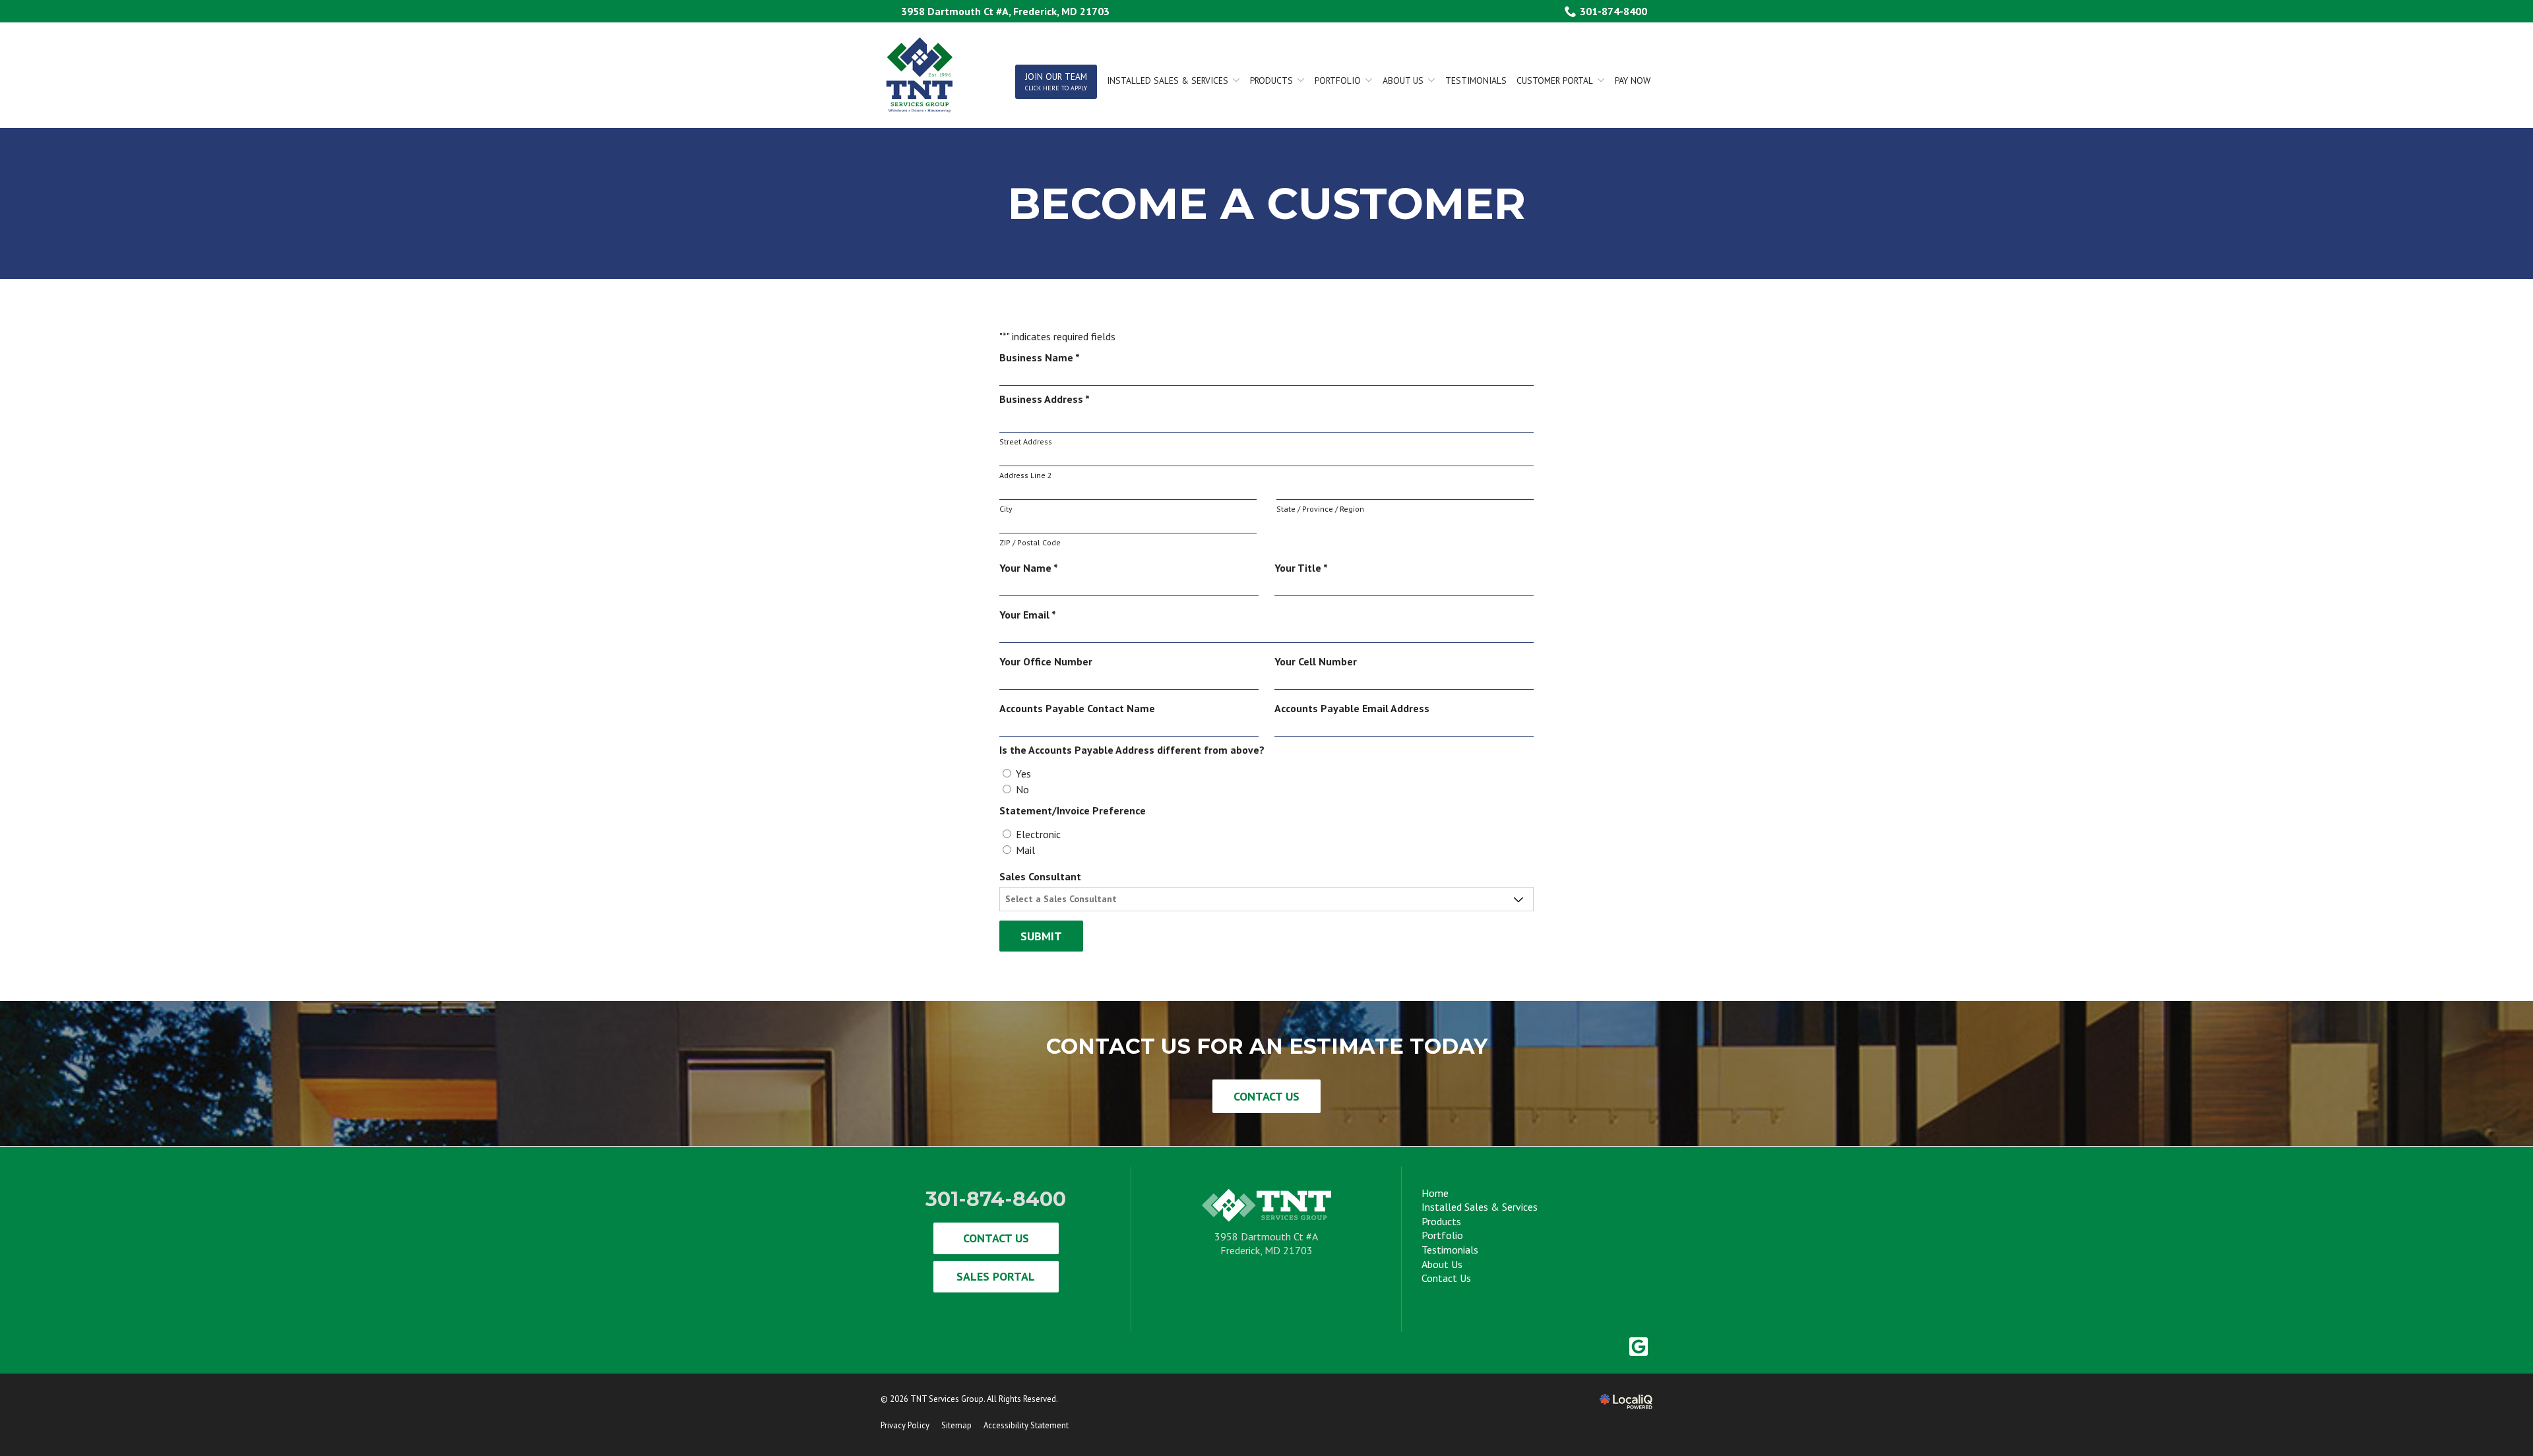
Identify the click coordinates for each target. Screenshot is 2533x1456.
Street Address (1026, 441)
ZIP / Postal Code (1030, 542)
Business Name (1042, 358)
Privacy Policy (905, 1425)
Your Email (1030, 615)
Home (1435, 1193)
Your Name (1031, 568)
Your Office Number (1046, 661)
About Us (1403, 80)
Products (1271, 80)
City (1006, 509)
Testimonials (1476, 80)
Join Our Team (1056, 81)
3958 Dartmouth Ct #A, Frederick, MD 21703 (1005, 11)
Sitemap (956, 1425)
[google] (1638, 1346)
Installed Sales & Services (1480, 1207)
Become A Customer (1267, 203)
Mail (1025, 850)
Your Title (1304, 568)
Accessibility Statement (1026, 1425)
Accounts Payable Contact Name (1077, 708)
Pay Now (1633, 80)
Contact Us (1266, 1096)
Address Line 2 (1026, 475)
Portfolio (1338, 80)
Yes (1023, 773)
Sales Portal (996, 1276)
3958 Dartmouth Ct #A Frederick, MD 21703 (1266, 1244)
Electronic (1038, 834)
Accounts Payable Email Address (1352, 708)
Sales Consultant (1040, 876)
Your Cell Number (1316, 661)
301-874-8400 (1613, 11)
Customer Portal (1555, 80)
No (1022, 789)
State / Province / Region (1320, 509)
